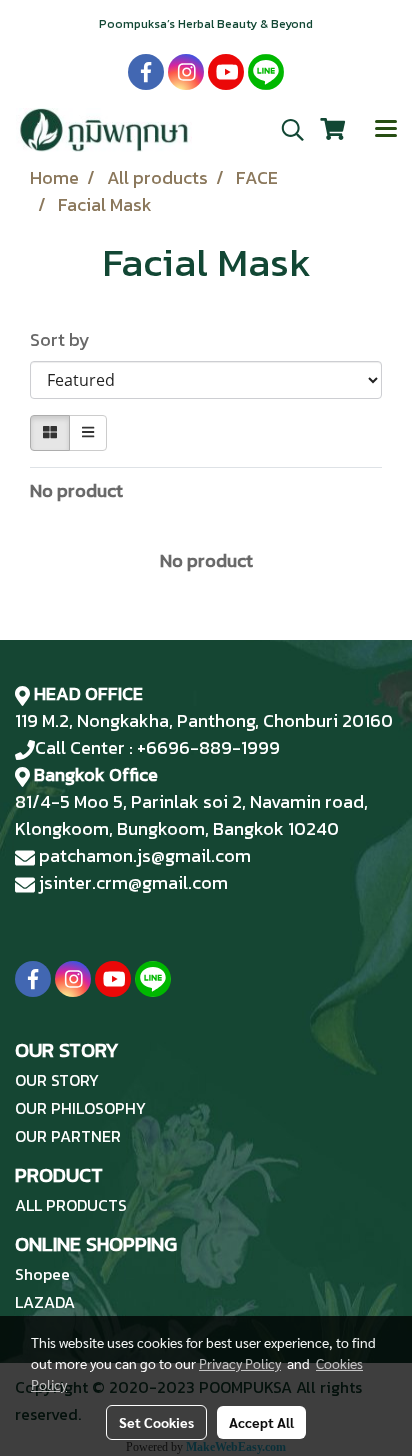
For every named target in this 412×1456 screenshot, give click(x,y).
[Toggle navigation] (386, 130)
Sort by (66, 339)
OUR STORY (57, 1080)
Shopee (42, 1274)
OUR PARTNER (68, 1136)
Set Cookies (156, 1422)
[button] (286, 130)
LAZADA (45, 1302)
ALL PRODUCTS (71, 1205)
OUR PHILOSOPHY (80, 1108)
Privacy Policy (240, 1363)
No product (76, 490)
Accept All (261, 1422)
